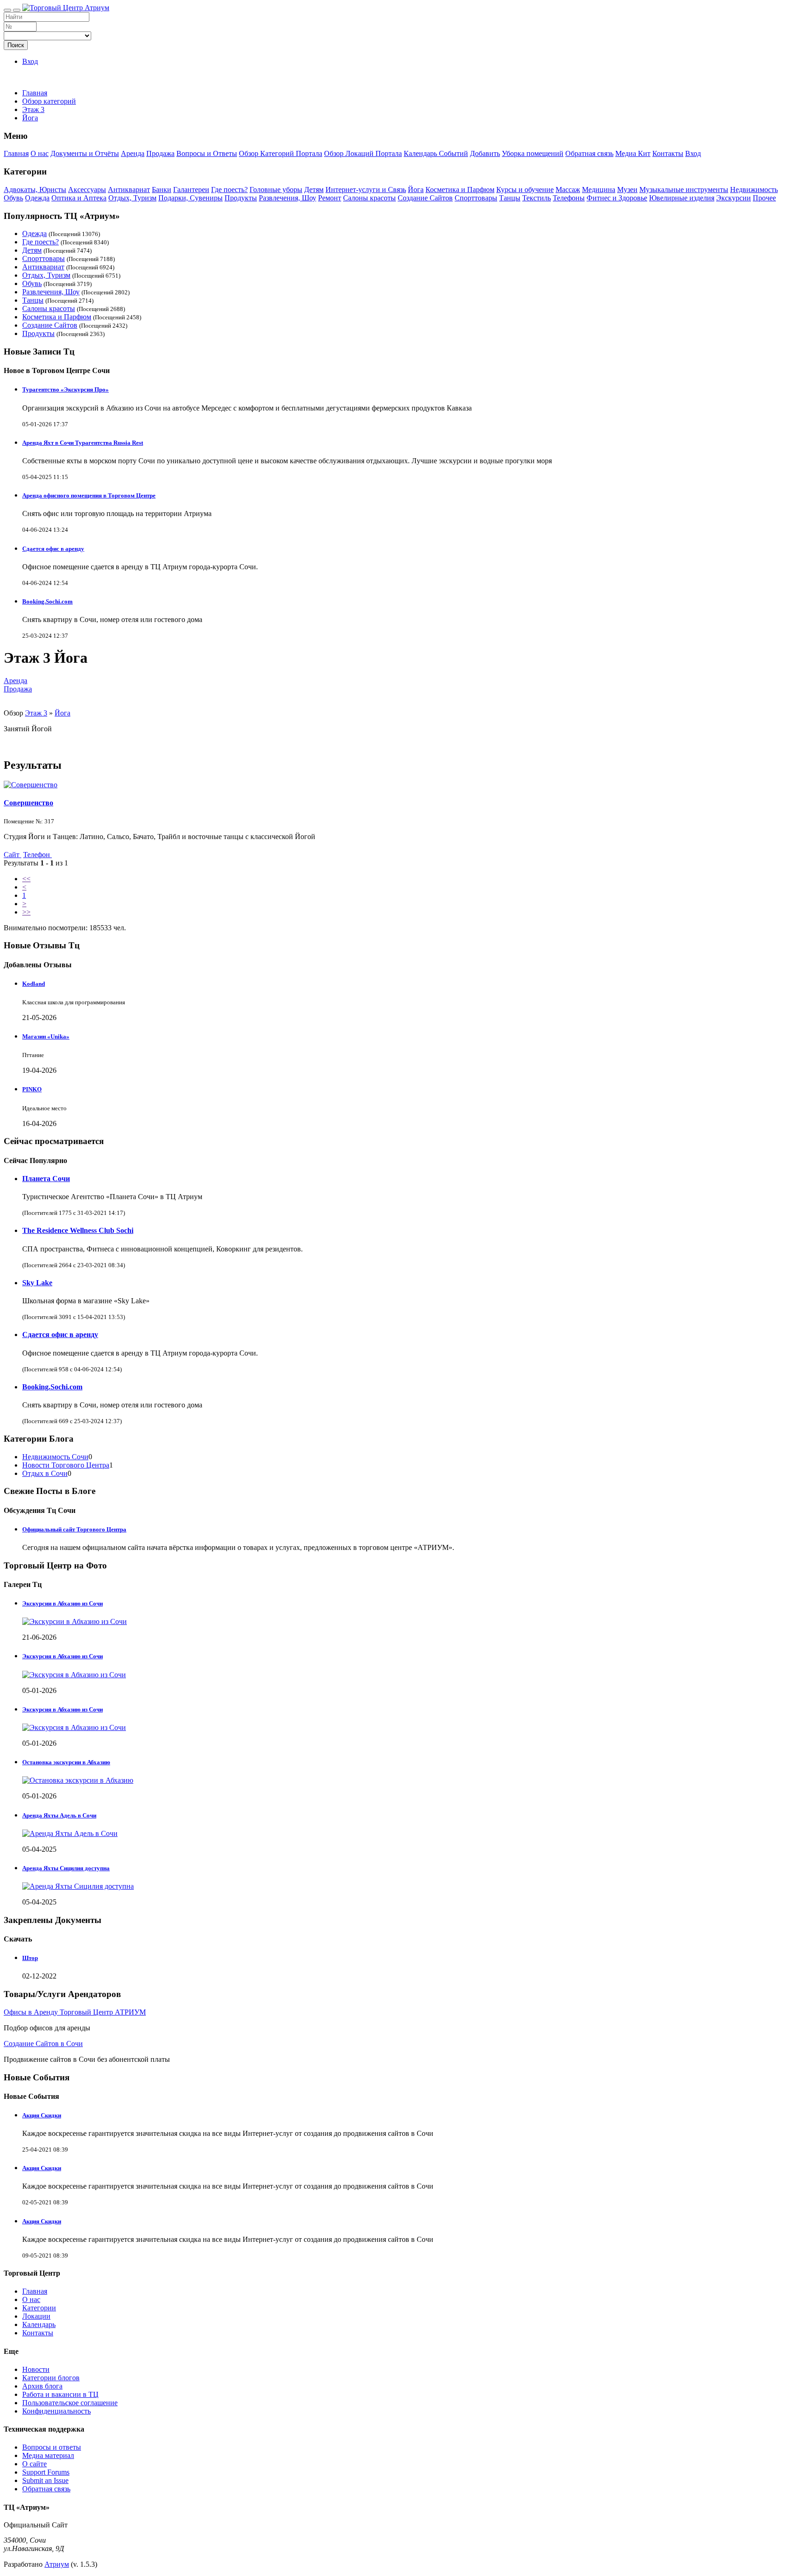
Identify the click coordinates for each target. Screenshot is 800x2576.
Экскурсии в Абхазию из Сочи (62, 1603)
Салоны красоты (369, 198)
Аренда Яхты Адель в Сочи (59, 1815)
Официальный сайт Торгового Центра (74, 1529)
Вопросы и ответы (52, 2447)
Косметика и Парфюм (460, 190)
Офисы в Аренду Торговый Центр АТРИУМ (75, 2012)
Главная (35, 93)
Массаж (568, 190)
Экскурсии (734, 198)
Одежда (37, 198)
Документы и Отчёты (85, 153)
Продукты (241, 198)
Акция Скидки (42, 2115)
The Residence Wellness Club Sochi (78, 1230)
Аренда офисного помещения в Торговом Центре (89, 495)
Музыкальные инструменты (684, 190)
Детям (314, 190)
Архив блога (42, 2386)
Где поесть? (229, 190)
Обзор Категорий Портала (281, 153)
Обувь (13, 198)
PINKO (32, 1089)
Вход (30, 61)
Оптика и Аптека (79, 198)
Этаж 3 (36, 713)
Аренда (133, 153)
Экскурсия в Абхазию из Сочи (62, 1656)
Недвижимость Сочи (55, 1457)
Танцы (510, 198)
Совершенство (28, 803)
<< (26, 879)
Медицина (599, 190)
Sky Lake (37, 1283)
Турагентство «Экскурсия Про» (66, 389)
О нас (40, 153)
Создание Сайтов (425, 198)
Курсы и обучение (525, 190)
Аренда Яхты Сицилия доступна (66, 1868)
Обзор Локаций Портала (363, 153)
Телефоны (569, 198)
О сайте (34, 2464)
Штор (30, 1958)
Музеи (627, 190)
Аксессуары (87, 190)
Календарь (39, 2324)
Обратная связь (589, 153)
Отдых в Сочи (45, 1473)
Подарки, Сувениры (191, 198)
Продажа (160, 153)
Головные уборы (276, 190)
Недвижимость (754, 190)
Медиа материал (48, 2455)
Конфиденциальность (56, 2411)
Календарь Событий (436, 153)
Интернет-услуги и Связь (366, 190)
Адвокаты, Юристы (35, 190)
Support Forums (46, 2472)
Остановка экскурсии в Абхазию (66, 1762)
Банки (162, 190)
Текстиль (537, 198)
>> (26, 912)
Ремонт (330, 198)
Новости (36, 2369)
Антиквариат (129, 190)
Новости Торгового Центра (66, 1465)
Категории (39, 2308)
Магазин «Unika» (46, 1036)
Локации (36, 2316)
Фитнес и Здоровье (617, 198)
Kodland (34, 984)
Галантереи (191, 190)
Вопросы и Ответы (207, 153)
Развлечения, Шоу (287, 198)
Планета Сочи (46, 1179)
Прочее (764, 198)
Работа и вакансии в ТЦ (60, 2394)
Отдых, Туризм (132, 198)
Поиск (16, 45)
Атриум (57, 2564)
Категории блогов (51, 2378)
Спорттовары (476, 198)
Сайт (12, 855)
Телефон (37, 855)
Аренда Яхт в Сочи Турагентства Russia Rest (83, 443)
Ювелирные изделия (682, 198)
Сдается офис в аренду (53, 549)
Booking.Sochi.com (47, 601)
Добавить (485, 153)
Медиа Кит (633, 153)
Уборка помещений (533, 153)
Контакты (668, 153)
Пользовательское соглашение (70, 2403)
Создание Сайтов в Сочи (43, 2044)
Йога (416, 190)
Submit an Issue (45, 2480)
